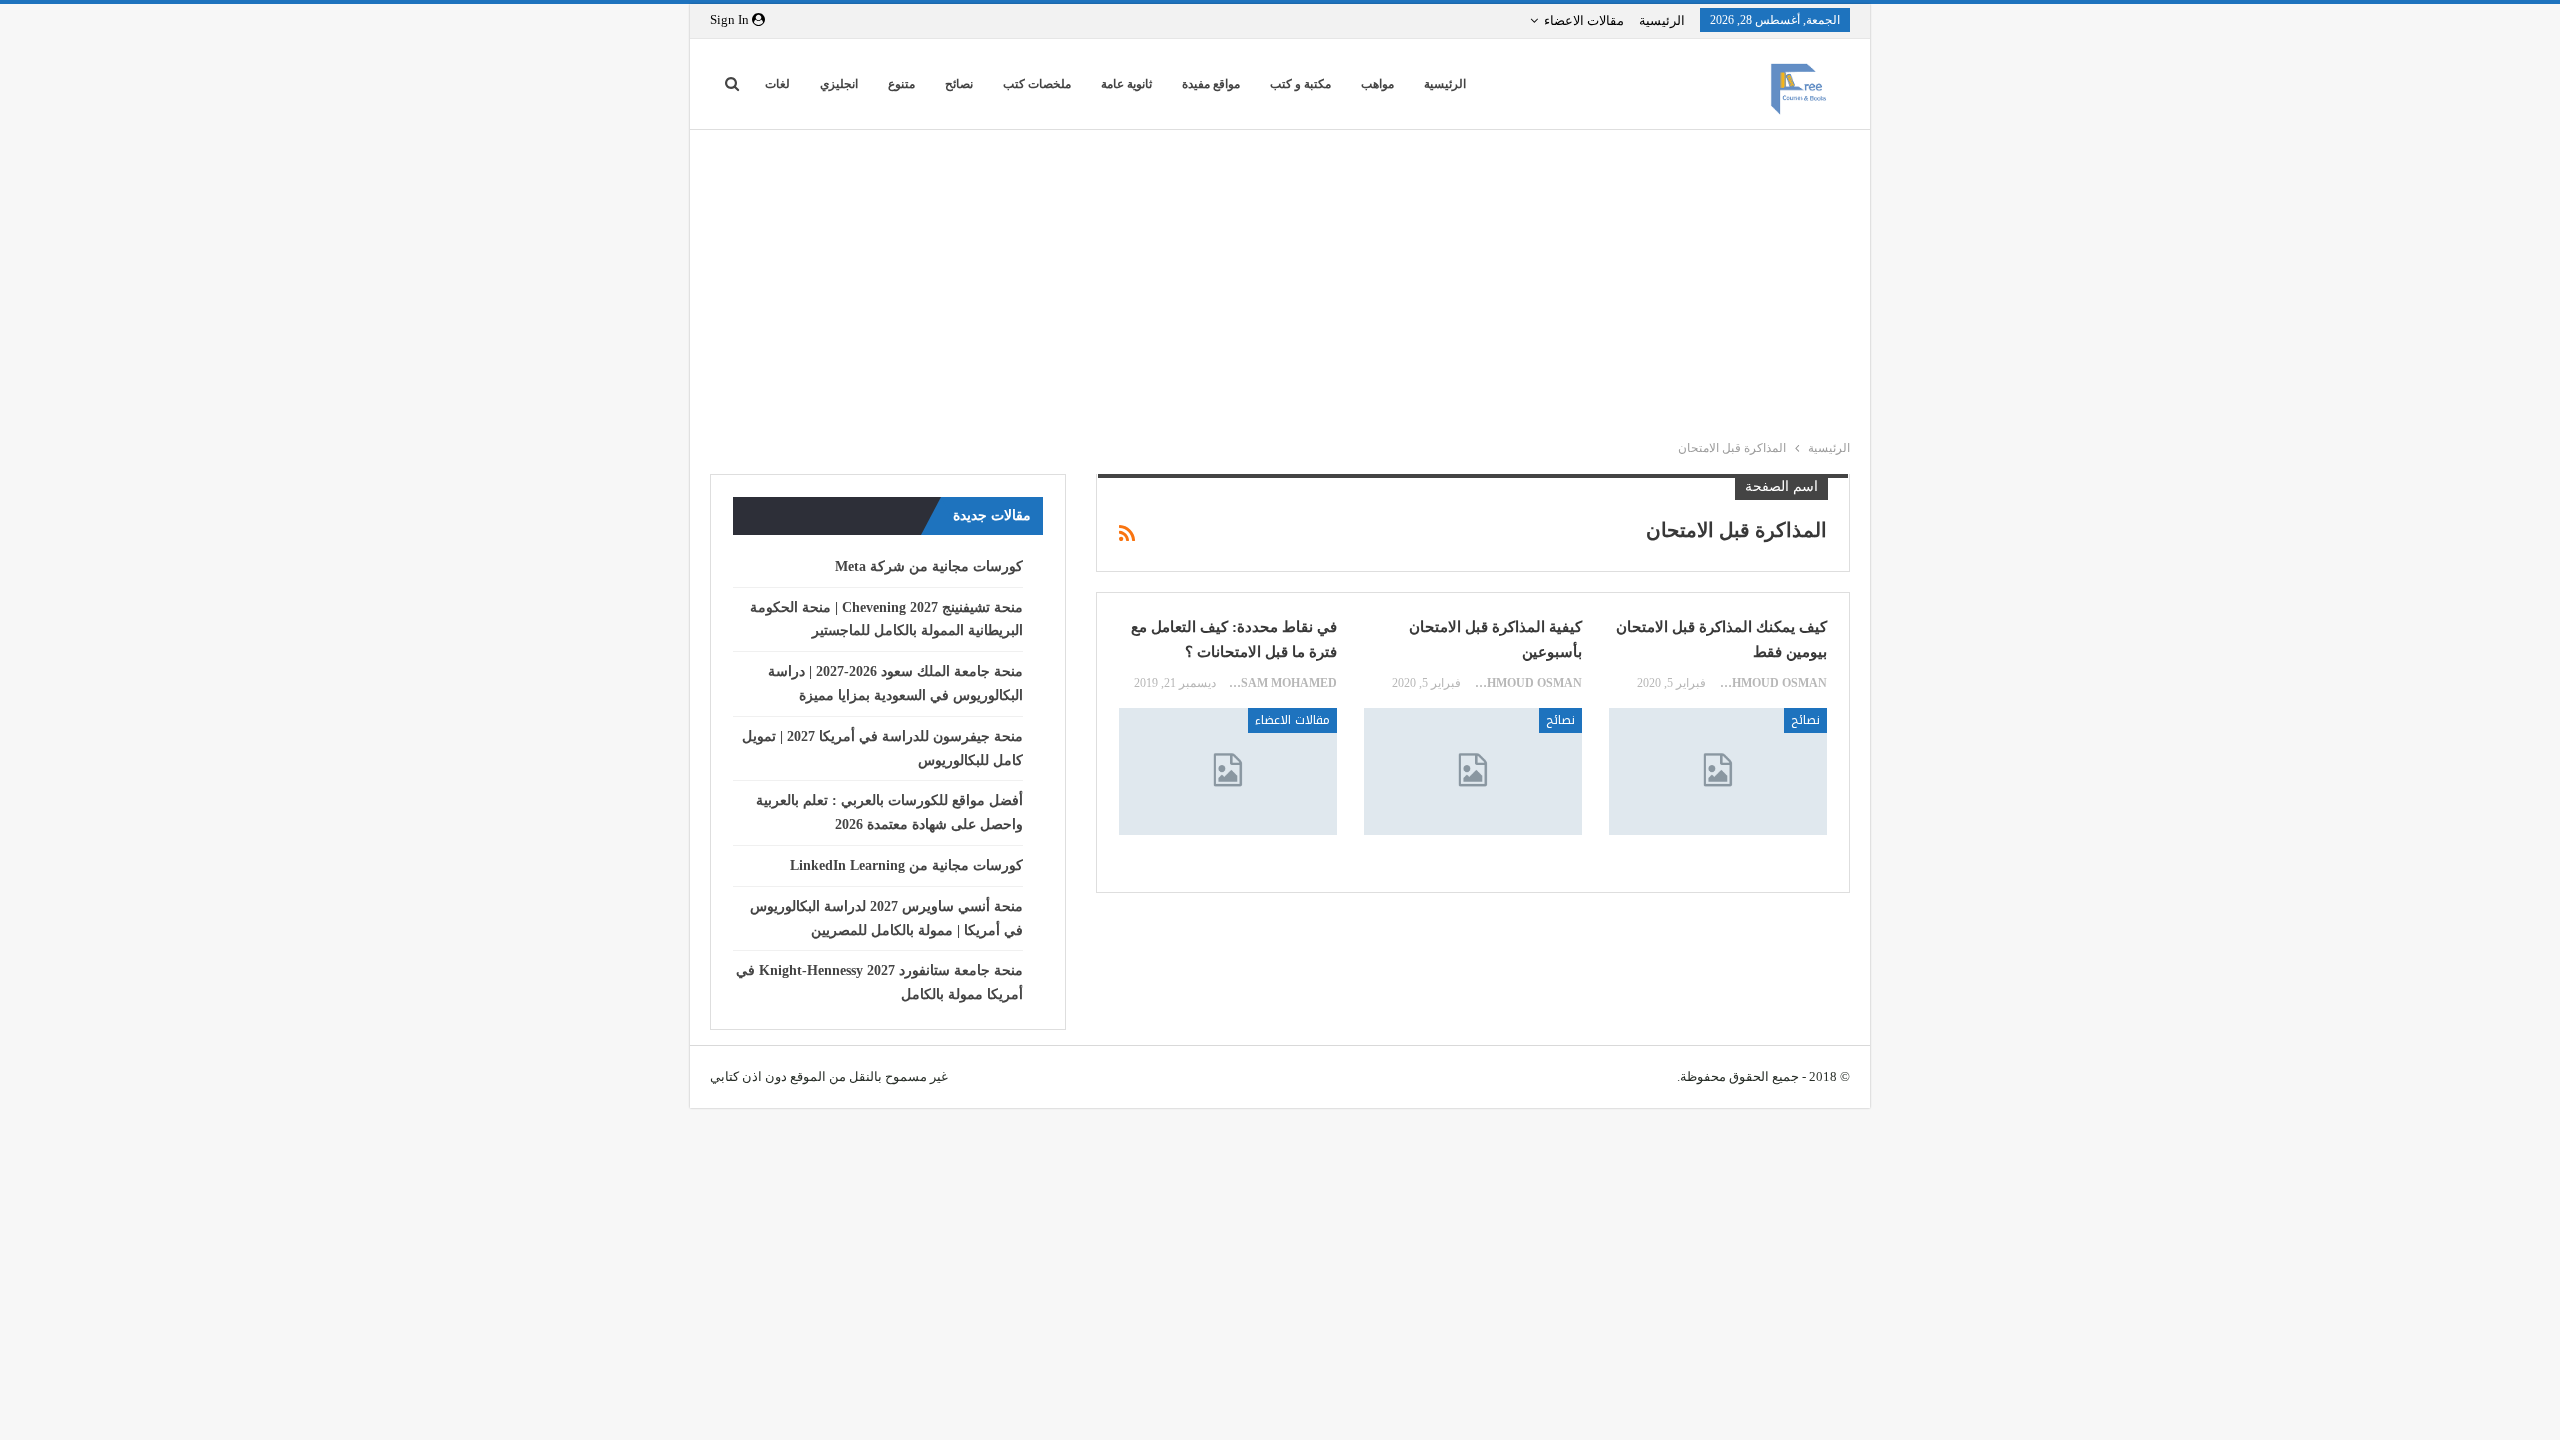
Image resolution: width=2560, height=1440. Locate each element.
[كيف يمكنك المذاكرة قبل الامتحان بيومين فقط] (1718, 771)
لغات (777, 84)
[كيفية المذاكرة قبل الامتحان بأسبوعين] (1473, 771)
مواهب (1377, 84)
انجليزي (839, 84)
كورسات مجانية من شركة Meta (929, 566)
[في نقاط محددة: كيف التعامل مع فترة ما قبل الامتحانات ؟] (1228, 771)
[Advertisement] (1270, 280)
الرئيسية (1662, 20)
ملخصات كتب (1037, 84)
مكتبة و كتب (1300, 84)
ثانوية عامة (1126, 84)
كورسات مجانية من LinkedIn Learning (906, 865)
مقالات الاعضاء (1584, 20)
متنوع (901, 84)
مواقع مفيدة (1211, 84)
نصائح (959, 84)
